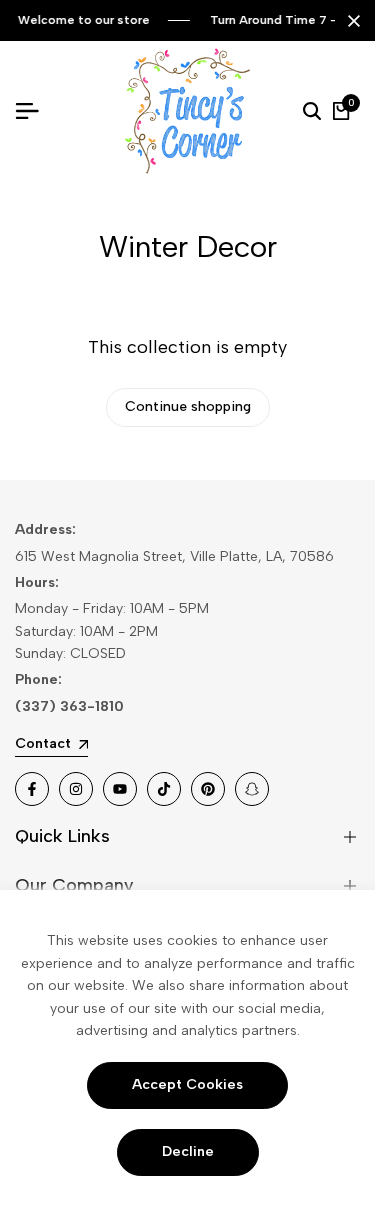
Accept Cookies (187, 1084)
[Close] (350, 21)
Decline (188, 1151)
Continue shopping (188, 406)
